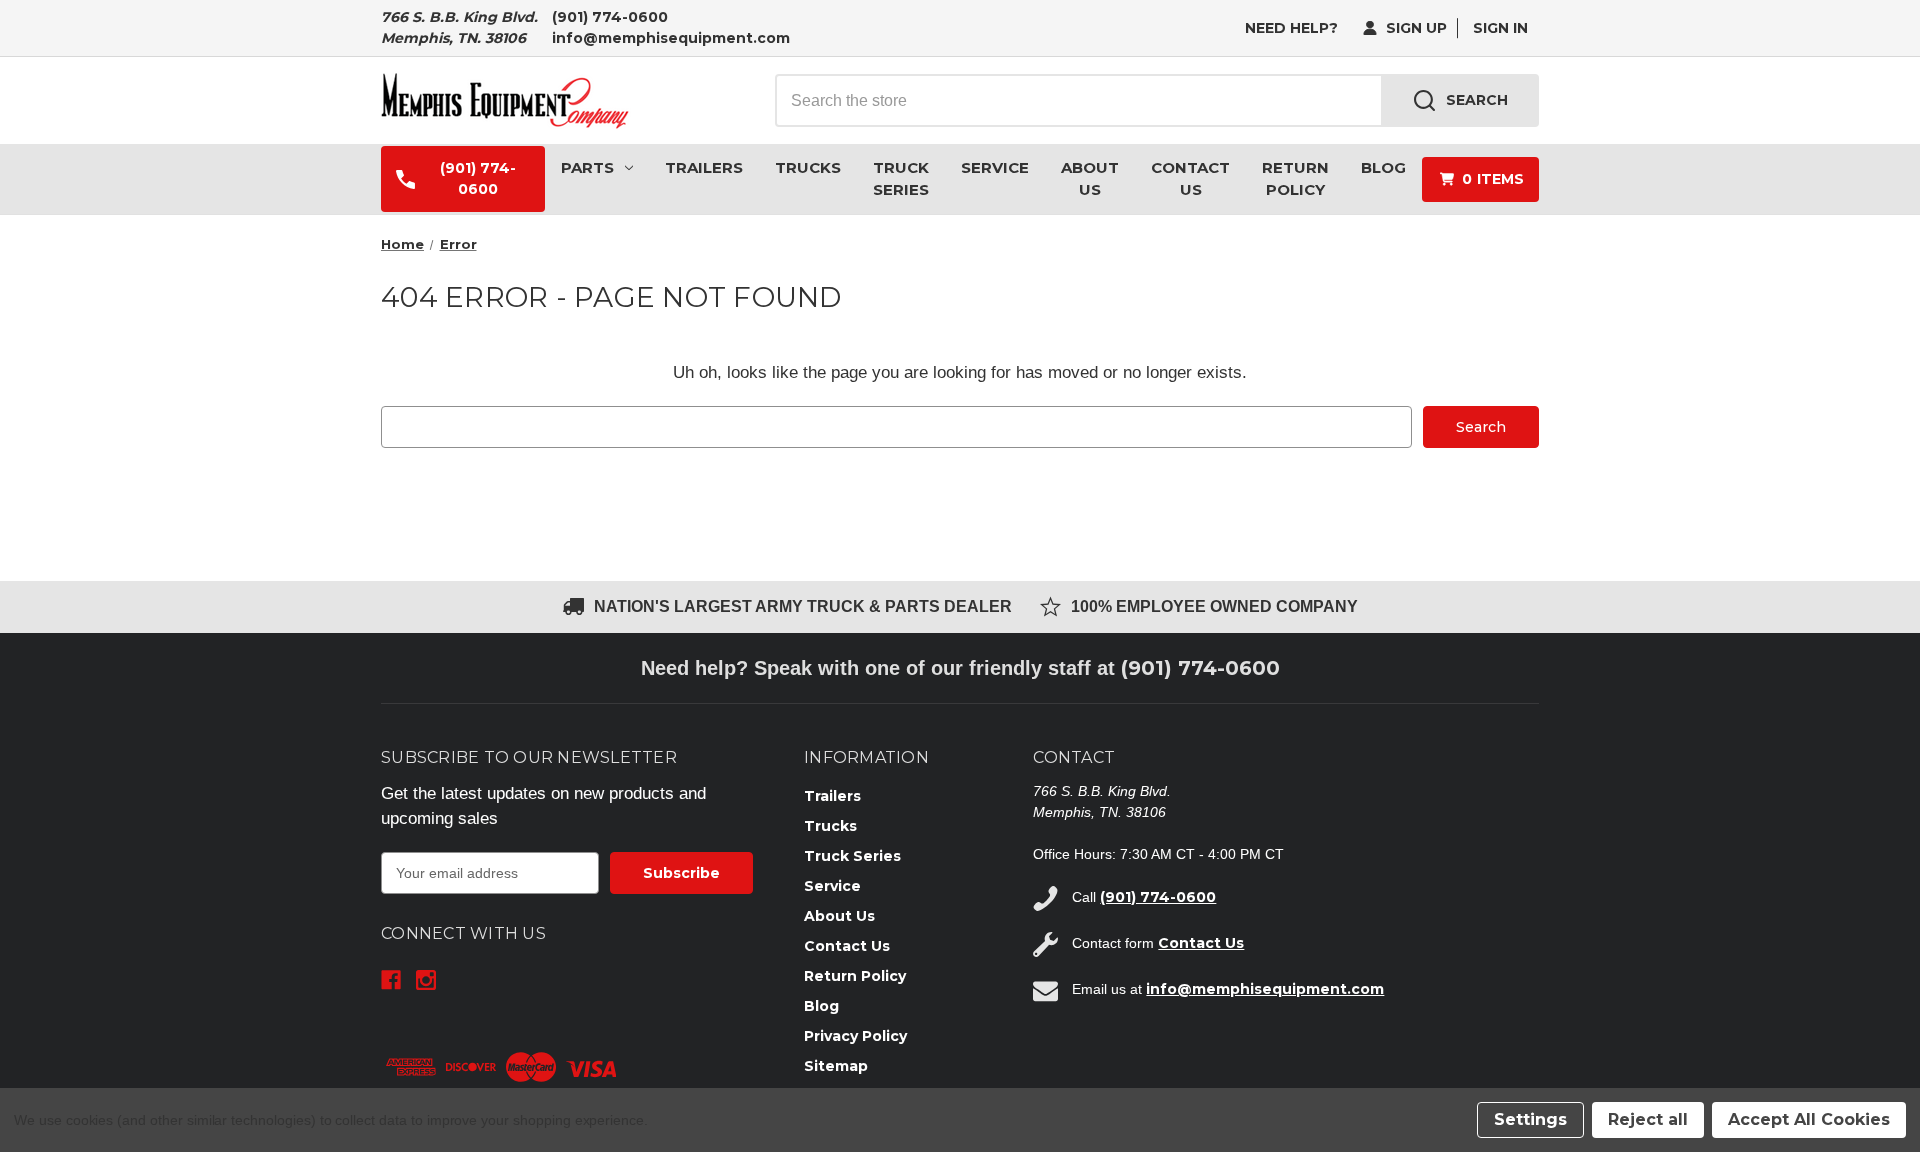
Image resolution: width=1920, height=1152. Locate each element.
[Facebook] (391, 980)
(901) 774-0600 (610, 17)
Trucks (808, 167)
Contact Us (1190, 179)
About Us (1090, 179)
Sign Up (1414, 28)
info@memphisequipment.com (671, 38)
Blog (1383, 167)
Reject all (1648, 1119)
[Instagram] (426, 980)
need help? (1291, 28)
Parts (587, 167)
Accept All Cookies (1809, 1119)
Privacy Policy (855, 1036)
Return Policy (1295, 179)
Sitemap (836, 1066)
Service (995, 167)
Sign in (1500, 28)
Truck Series (901, 179)
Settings (1530, 1119)
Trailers (704, 167)
